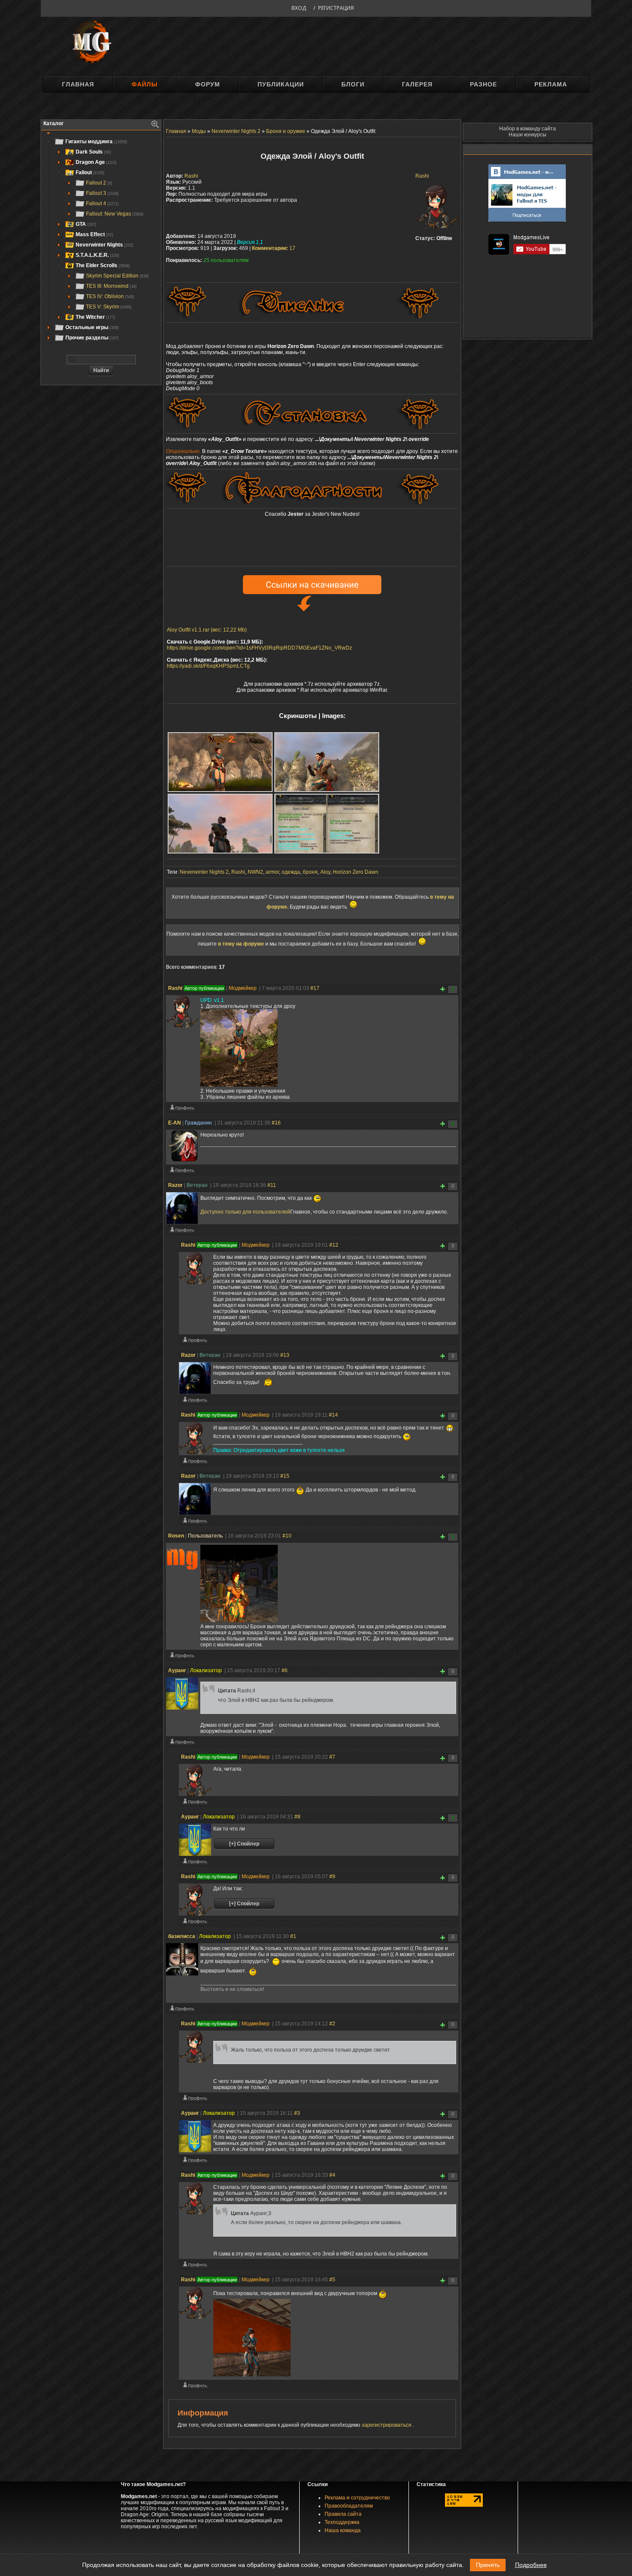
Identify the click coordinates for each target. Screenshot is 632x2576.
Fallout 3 (102, 193)
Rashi (422, 176)
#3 (297, 2113)
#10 (287, 1536)
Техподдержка (342, 2522)
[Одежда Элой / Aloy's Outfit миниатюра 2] (327, 762)
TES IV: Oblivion (110, 296)
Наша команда (343, 2530)
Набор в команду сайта (528, 129)
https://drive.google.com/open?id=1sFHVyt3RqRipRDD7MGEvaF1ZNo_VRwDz (259, 648)
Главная (78, 84)
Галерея (417, 84)
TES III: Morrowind (111, 286)
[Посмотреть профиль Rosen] (182, 1657)
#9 (332, 1877)
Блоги (353, 84)
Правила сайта (343, 2514)
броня (310, 872)
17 (274, 248)
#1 (293, 1936)
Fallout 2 (99, 183)
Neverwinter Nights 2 (204, 872)
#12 (334, 1245)
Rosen (176, 1536)
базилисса (182, 1936)
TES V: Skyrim (109, 307)
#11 (272, 1185)
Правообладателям (349, 2506)
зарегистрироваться (387, 2425)
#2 (332, 2024)
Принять (488, 2565)
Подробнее (531, 2565)
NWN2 (255, 872)
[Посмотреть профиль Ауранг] (182, 1744)
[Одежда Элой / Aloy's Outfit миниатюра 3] (220, 824)
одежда (291, 872)
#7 (332, 1757)
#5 (332, 2280)
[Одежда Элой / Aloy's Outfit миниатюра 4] (327, 824)
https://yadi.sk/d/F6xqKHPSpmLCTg (208, 666)
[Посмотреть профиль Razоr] (182, 1232)
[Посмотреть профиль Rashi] (182, 1109)
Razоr (175, 1185)
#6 (285, 1670)
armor (272, 872)
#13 (285, 1355)
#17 (315, 988)
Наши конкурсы (528, 135)
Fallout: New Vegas (115, 214)
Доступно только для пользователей (245, 1212)
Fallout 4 (102, 203)
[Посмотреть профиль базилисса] (182, 2010)
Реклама (551, 84)
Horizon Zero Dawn (356, 872)
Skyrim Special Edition (117, 276)
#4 (332, 2175)
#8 (298, 1817)
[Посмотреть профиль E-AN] (182, 1172)
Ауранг (177, 1670)
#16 (276, 1123)
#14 (333, 1415)
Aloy (325, 872)
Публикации (281, 84)
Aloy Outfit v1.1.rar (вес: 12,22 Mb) (207, 630)
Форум (208, 84)
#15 (285, 1476)
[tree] (101, 240)
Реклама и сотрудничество (357, 2498)
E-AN (175, 1123)
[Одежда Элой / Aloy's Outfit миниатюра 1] (220, 762)
